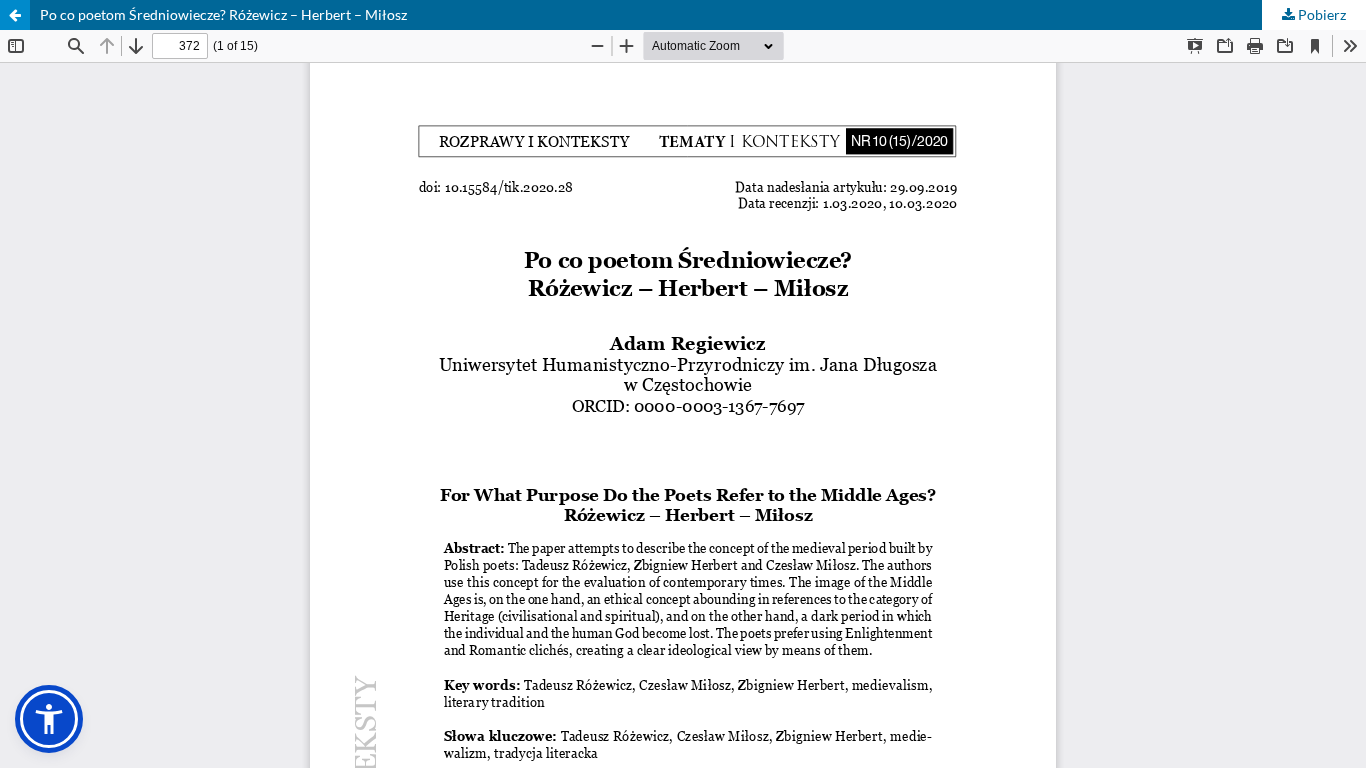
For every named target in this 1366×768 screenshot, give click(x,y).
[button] (49, 719)
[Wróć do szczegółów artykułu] (15, 15)
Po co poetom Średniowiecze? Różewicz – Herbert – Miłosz (223, 14)
